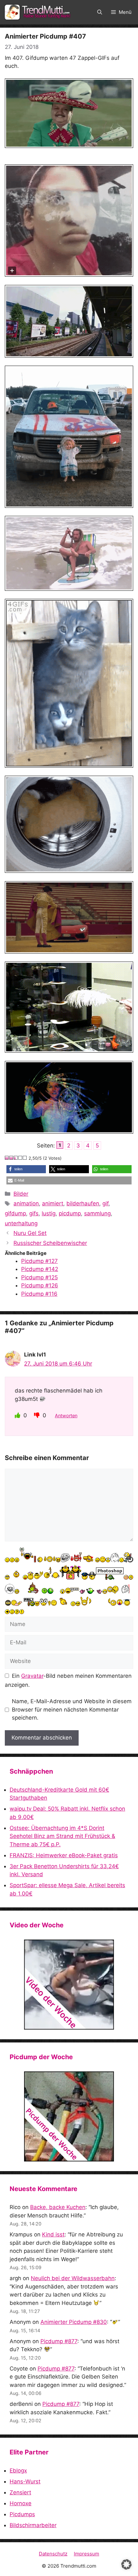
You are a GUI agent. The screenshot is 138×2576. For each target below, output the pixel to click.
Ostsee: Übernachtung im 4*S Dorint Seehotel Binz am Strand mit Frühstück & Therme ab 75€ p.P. (62, 1836)
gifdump (15, 1213)
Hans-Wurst (25, 2481)
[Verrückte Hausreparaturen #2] (69, 2116)
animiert (53, 1203)
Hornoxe (21, 2503)
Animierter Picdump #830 (74, 2322)
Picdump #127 (39, 1261)
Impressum (86, 2554)
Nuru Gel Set (30, 1233)
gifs (34, 1213)
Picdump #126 (40, 1285)
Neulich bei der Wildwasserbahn (73, 2278)
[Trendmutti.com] (39, 12)
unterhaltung (21, 1223)
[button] (100, 12)
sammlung (97, 1213)
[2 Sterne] (12, 1158)
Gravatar (32, 1676)
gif (105, 1203)
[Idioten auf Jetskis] (69, 1985)
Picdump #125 (39, 1277)
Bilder (21, 1194)
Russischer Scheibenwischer (50, 1243)
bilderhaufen (83, 1203)
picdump (70, 1213)
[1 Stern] (7, 1158)
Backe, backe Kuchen (58, 2207)
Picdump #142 (40, 1269)
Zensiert (20, 2492)
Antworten (66, 1416)
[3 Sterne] (16, 1158)
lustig (49, 1213)
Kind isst (53, 2234)
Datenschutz (53, 2554)
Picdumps (22, 2514)
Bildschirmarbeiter (33, 2525)
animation (26, 1203)
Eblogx (18, 2471)
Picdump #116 (39, 1294)
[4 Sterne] (21, 1158)
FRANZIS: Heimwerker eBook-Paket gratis (64, 1855)
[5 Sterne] (25, 1158)
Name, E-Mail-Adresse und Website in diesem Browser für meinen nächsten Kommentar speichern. (72, 1709)
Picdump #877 (59, 2341)
